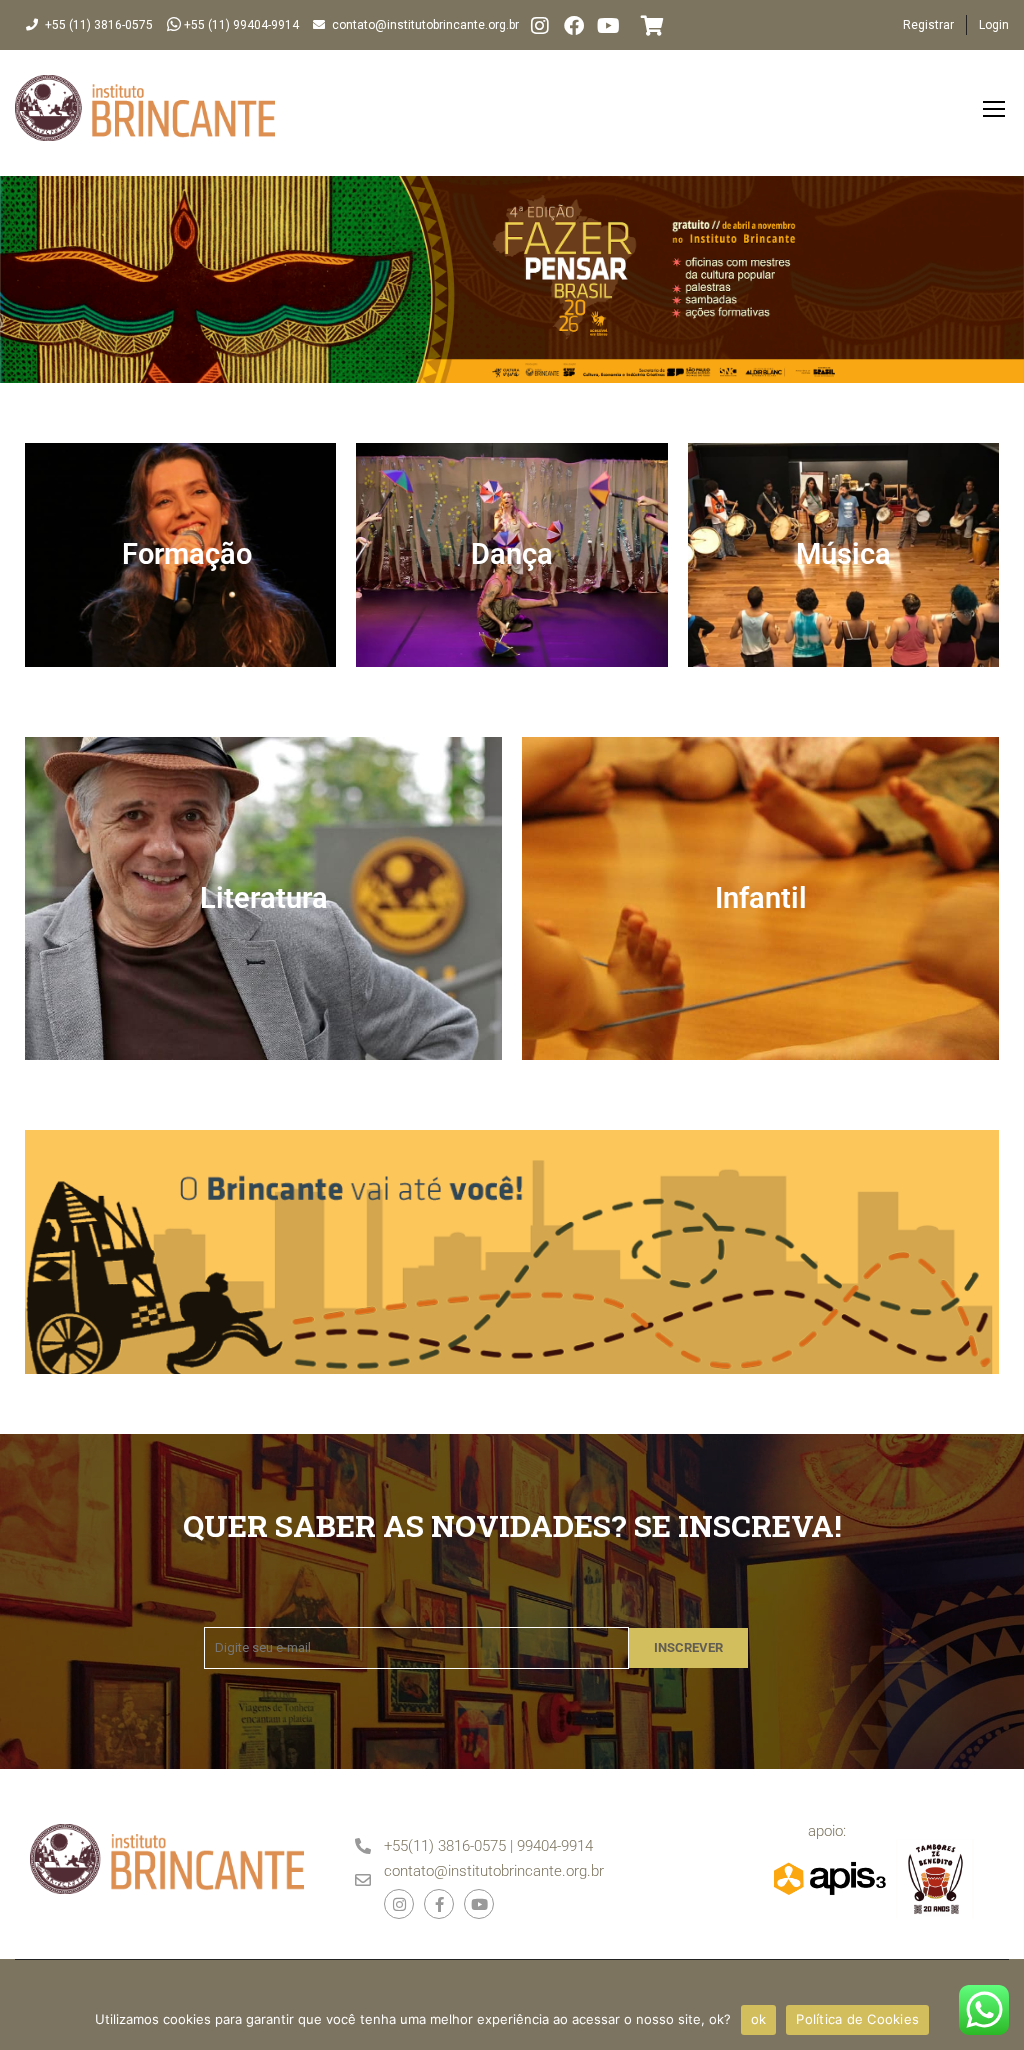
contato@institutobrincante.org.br (425, 25)
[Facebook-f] (439, 1904)
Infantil (761, 898)
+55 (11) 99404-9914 (241, 25)
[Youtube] (479, 1904)
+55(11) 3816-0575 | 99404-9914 (488, 1846)
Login (994, 25)
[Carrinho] (647, 26)
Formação (187, 554)
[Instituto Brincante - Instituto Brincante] (145, 118)
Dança (512, 554)
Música (843, 554)
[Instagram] (540, 26)
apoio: (827, 1831)
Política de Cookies (857, 2019)
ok (759, 2019)
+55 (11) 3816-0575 (99, 25)
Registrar (928, 25)
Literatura (264, 898)
